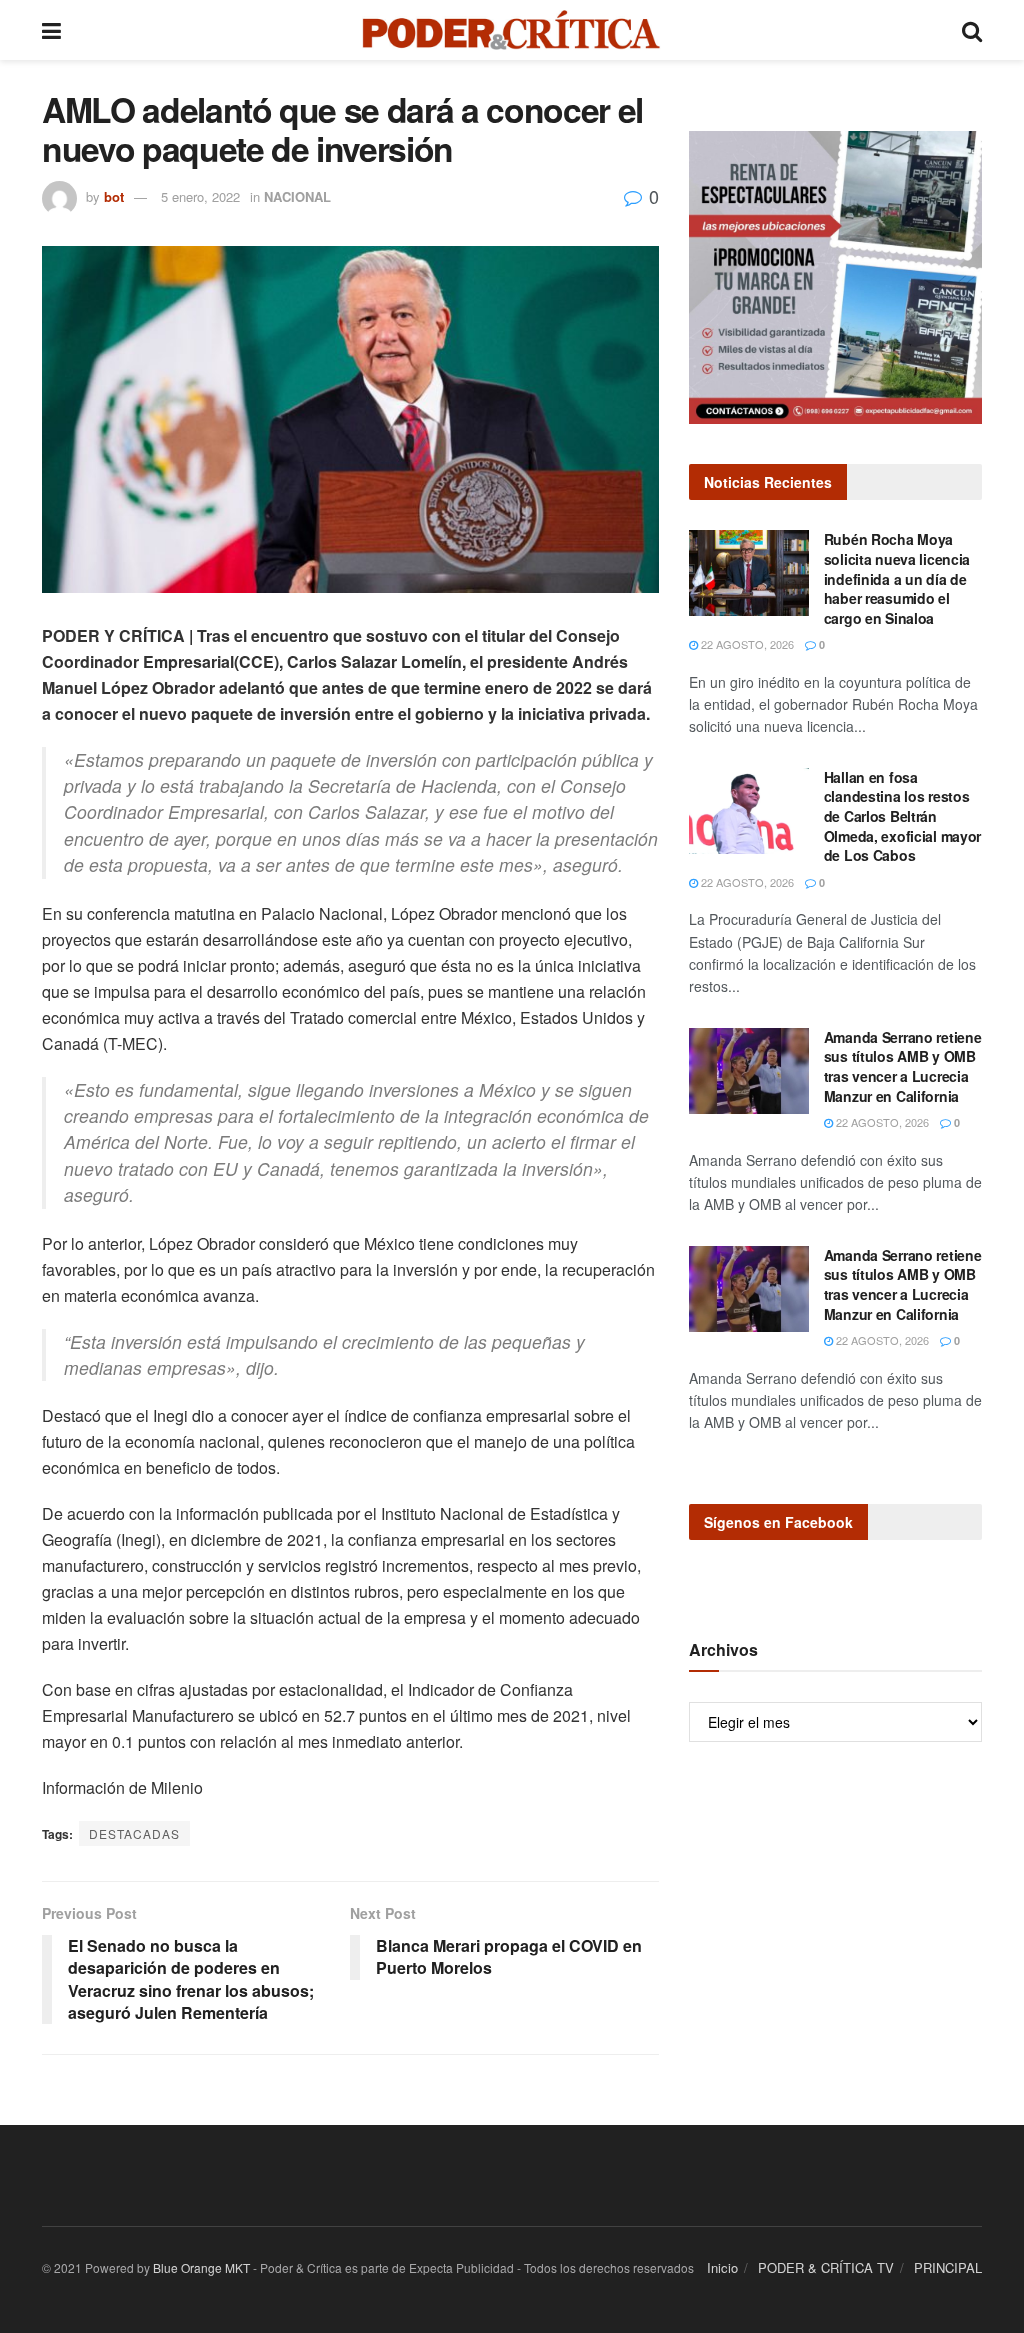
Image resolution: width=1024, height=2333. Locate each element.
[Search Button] (972, 30)
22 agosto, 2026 (746, 644)
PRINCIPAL (948, 2267)
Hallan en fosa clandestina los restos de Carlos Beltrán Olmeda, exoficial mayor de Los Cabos (903, 816)
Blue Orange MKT (201, 2267)
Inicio (722, 2267)
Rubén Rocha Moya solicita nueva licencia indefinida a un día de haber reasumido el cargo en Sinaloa (897, 578)
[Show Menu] (51, 30)
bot (114, 196)
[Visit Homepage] (511, 30)
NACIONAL (297, 196)
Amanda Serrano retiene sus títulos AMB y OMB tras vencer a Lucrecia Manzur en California (903, 1066)
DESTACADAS (134, 1833)
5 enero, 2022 (200, 196)
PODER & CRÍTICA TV (826, 2267)
